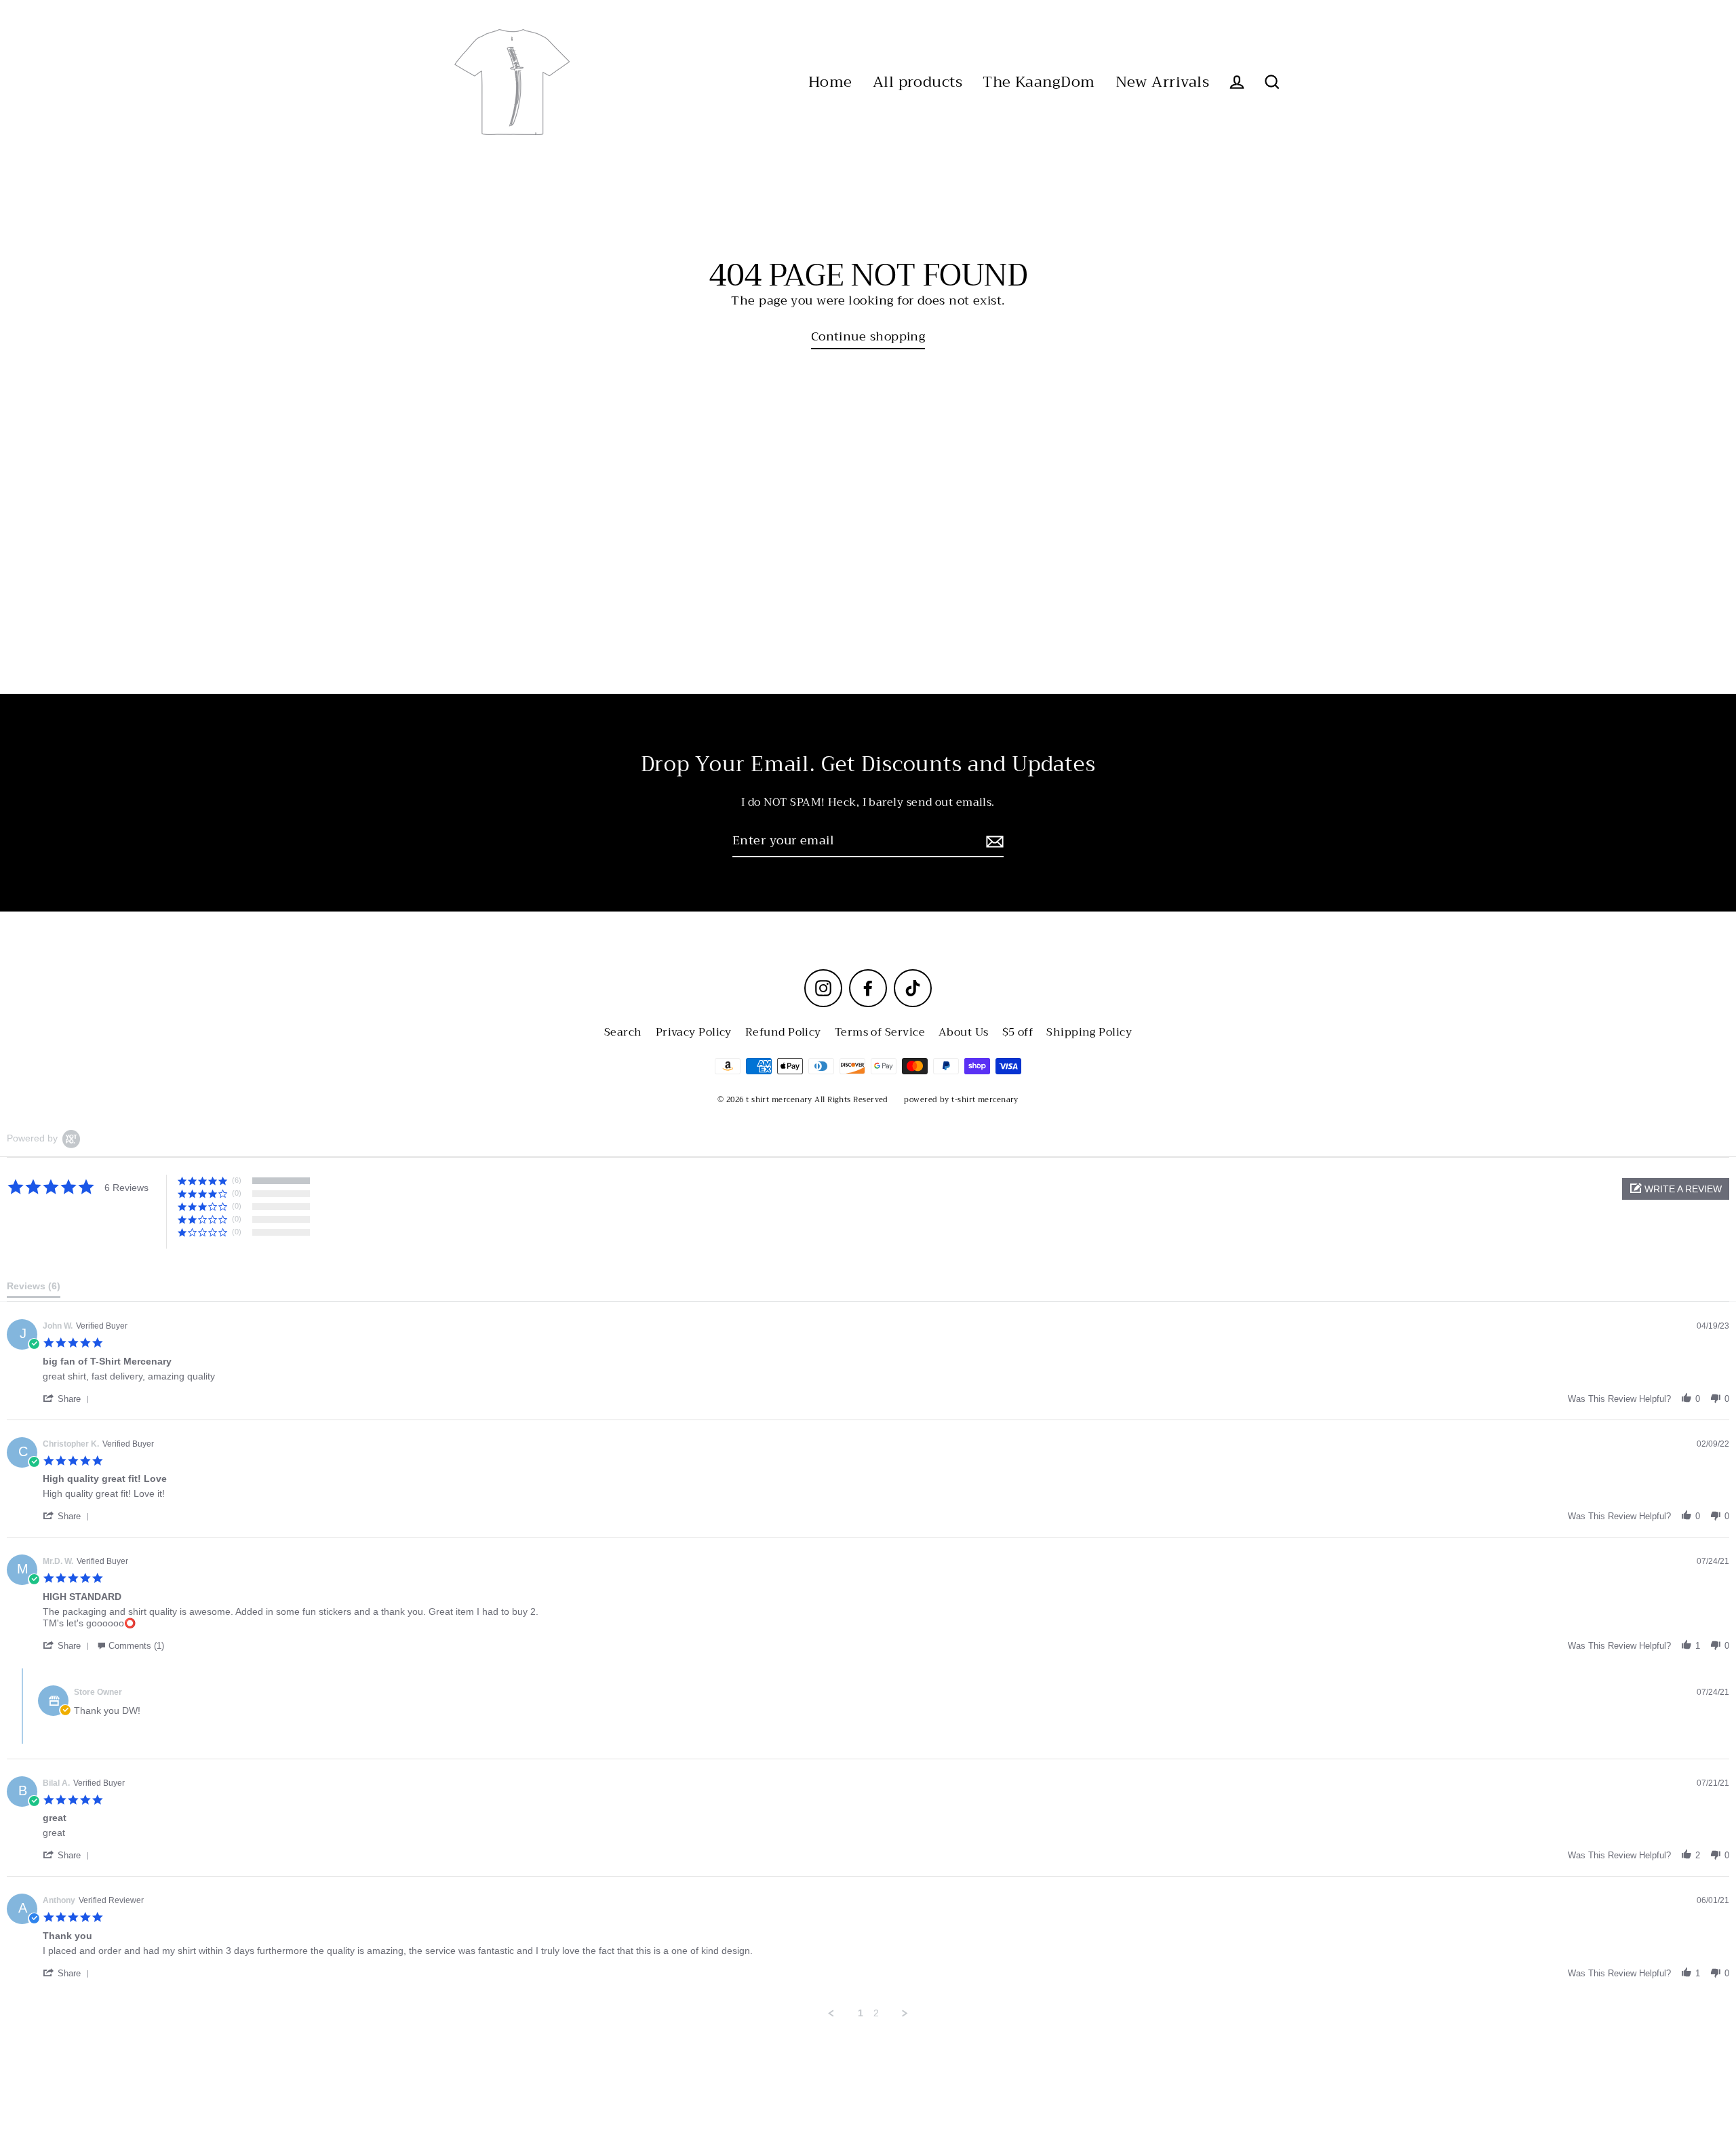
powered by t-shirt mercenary (961, 1100)
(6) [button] (237, 1180)
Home (830, 82)
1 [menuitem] (861, 2013)
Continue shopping (868, 337)
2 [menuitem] (876, 2013)
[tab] (34, 1289)
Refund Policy (783, 1032)
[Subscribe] (993, 841)
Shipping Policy (1089, 1032)
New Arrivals (1162, 82)
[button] (1676, 1189)
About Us (964, 1032)
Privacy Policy (694, 1032)
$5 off (1018, 1032)
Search (623, 1032)
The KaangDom (1039, 82)
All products (918, 82)
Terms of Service (880, 1032)
